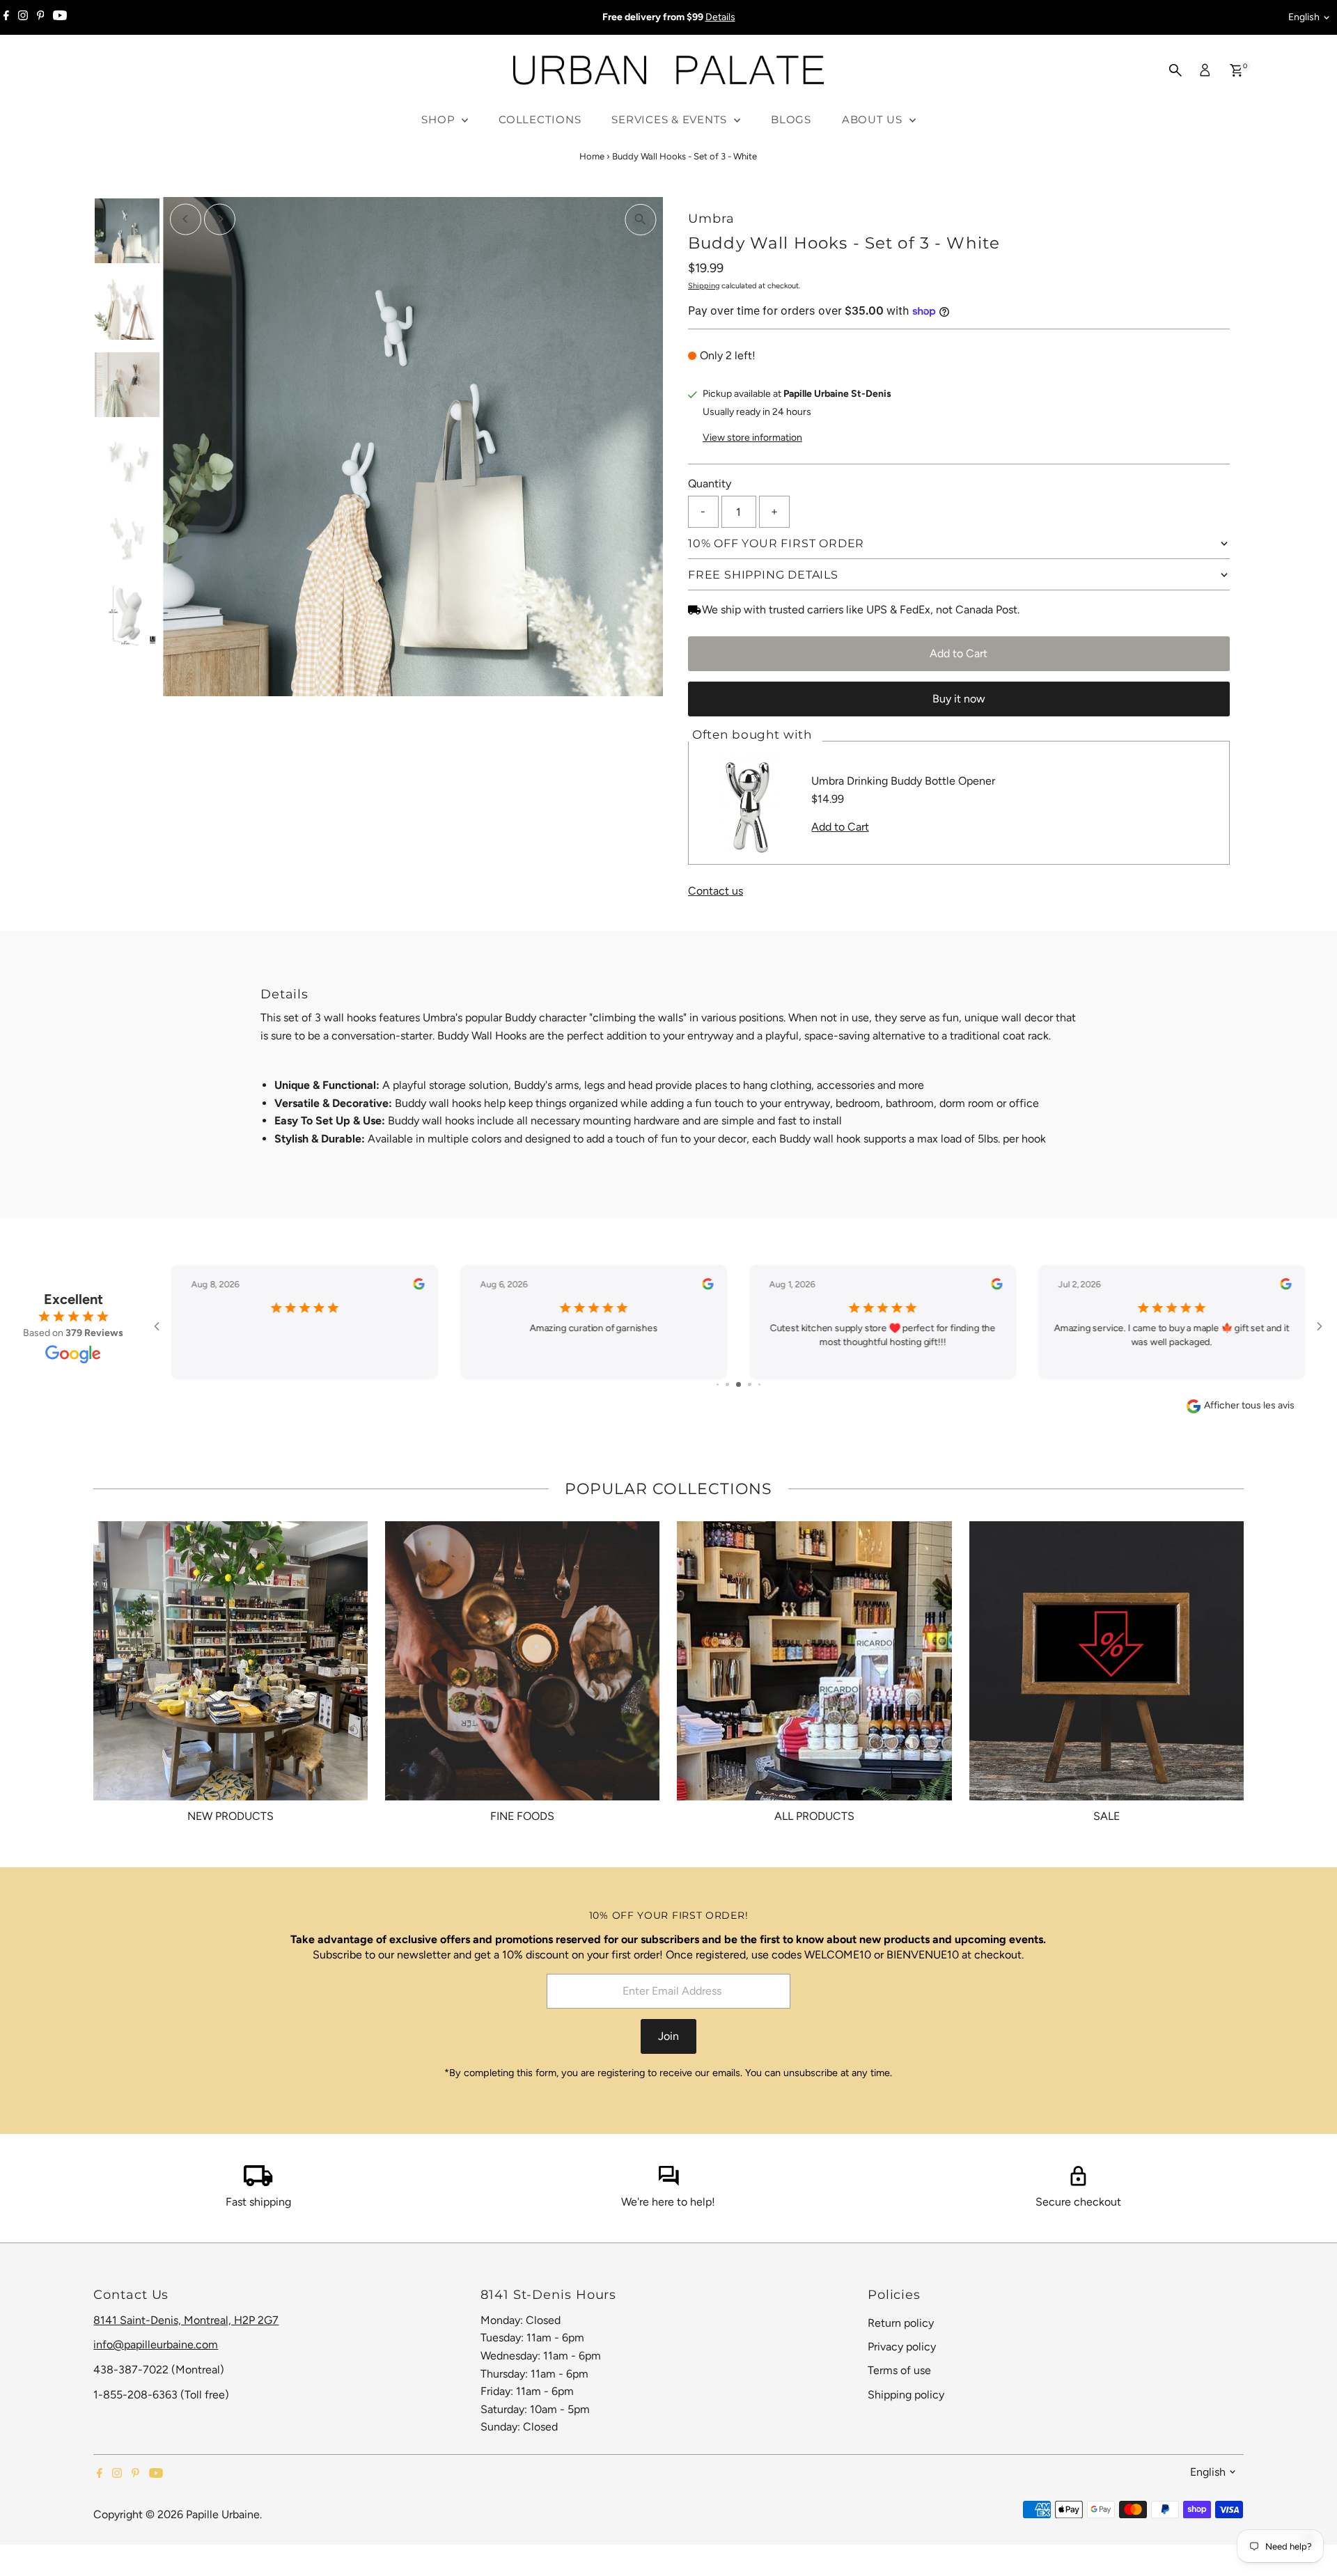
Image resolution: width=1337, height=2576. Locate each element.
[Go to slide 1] (718, 1384)
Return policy (901, 2323)
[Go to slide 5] (759, 1384)
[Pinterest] (41, 17)
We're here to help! (668, 2202)
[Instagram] (23, 17)
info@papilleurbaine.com (156, 2345)
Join (668, 2036)
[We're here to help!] (668, 2182)
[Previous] (186, 219)
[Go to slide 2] (727, 1384)
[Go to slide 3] (738, 1384)
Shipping (704, 286)
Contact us (716, 891)
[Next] (220, 219)
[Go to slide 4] (750, 1384)
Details (720, 17)
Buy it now (959, 699)
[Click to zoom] (640, 220)
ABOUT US (874, 119)
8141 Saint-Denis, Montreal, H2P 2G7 (186, 2320)
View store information (752, 438)
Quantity (710, 484)
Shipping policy (906, 2395)
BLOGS (791, 119)
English (1304, 17)
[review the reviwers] (419, 1286)
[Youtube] (60, 17)
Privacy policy (902, 2347)
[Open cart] (1236, 70)
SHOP (440, 119)
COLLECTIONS (540, 119)
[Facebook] (6, 17)
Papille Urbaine (223, 2514)
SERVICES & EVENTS (671, 119)
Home (592, 156)
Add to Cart (959, 653)
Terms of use (899, 2370)
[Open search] (1175, 70)
